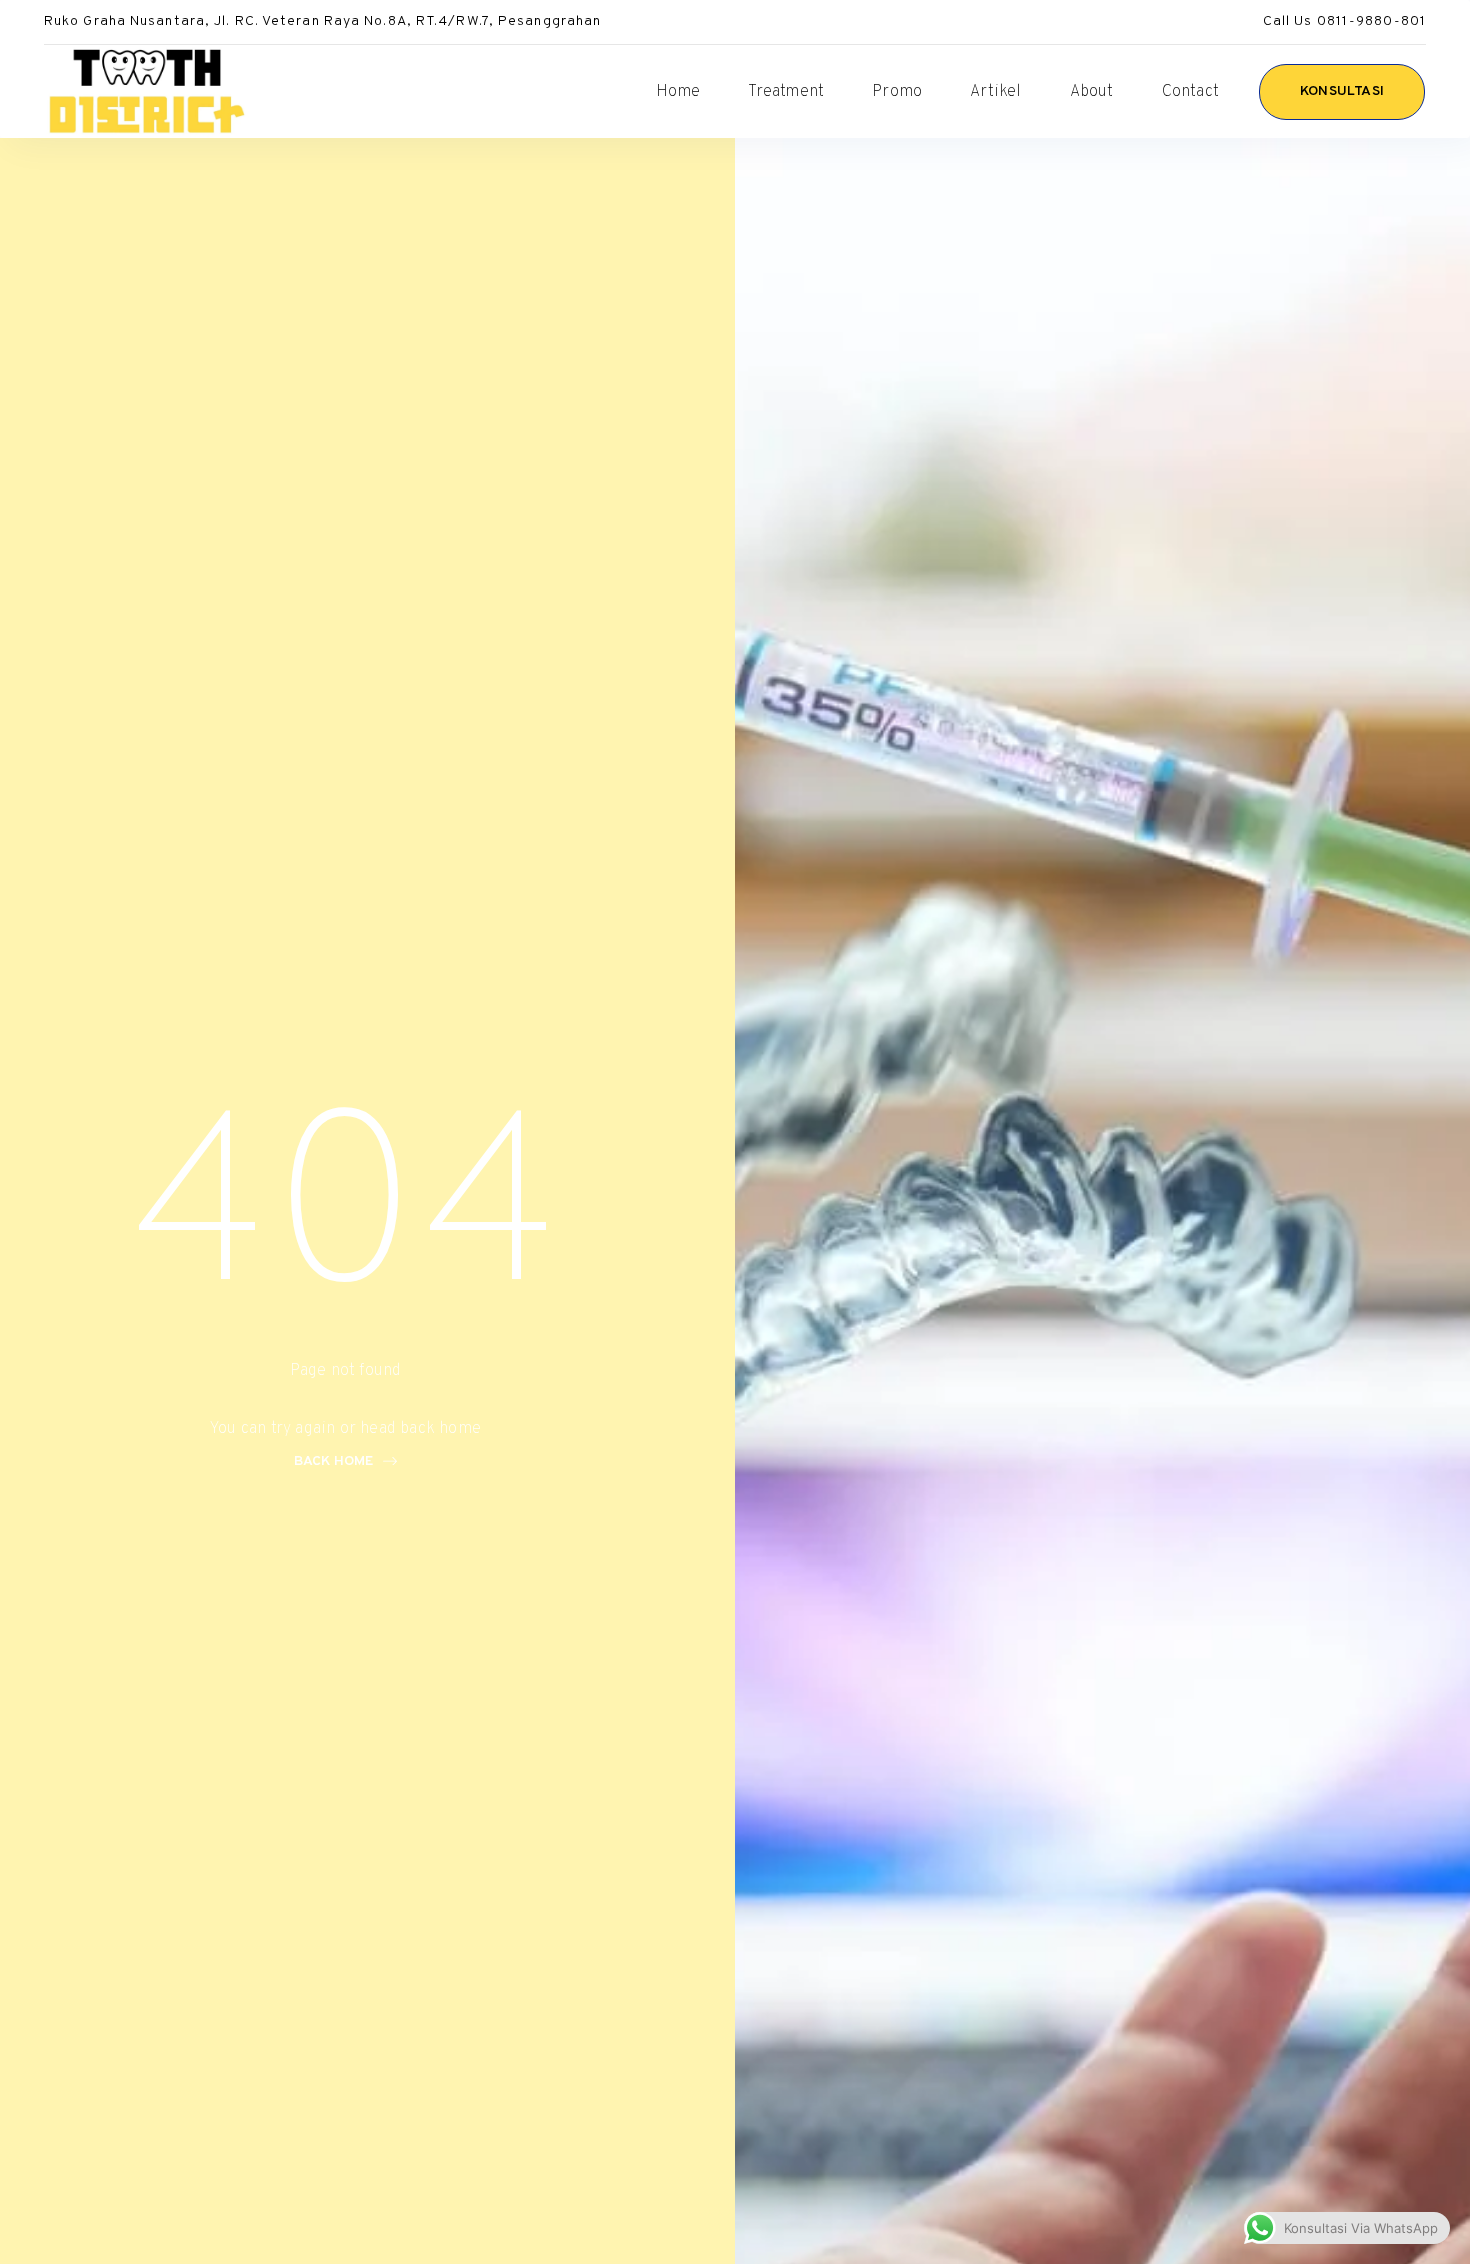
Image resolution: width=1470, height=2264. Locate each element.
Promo (897, 92)
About (1092, 92)
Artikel (995, 92)
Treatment (786, 92)
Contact (1190, 92)
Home (678, 92)
